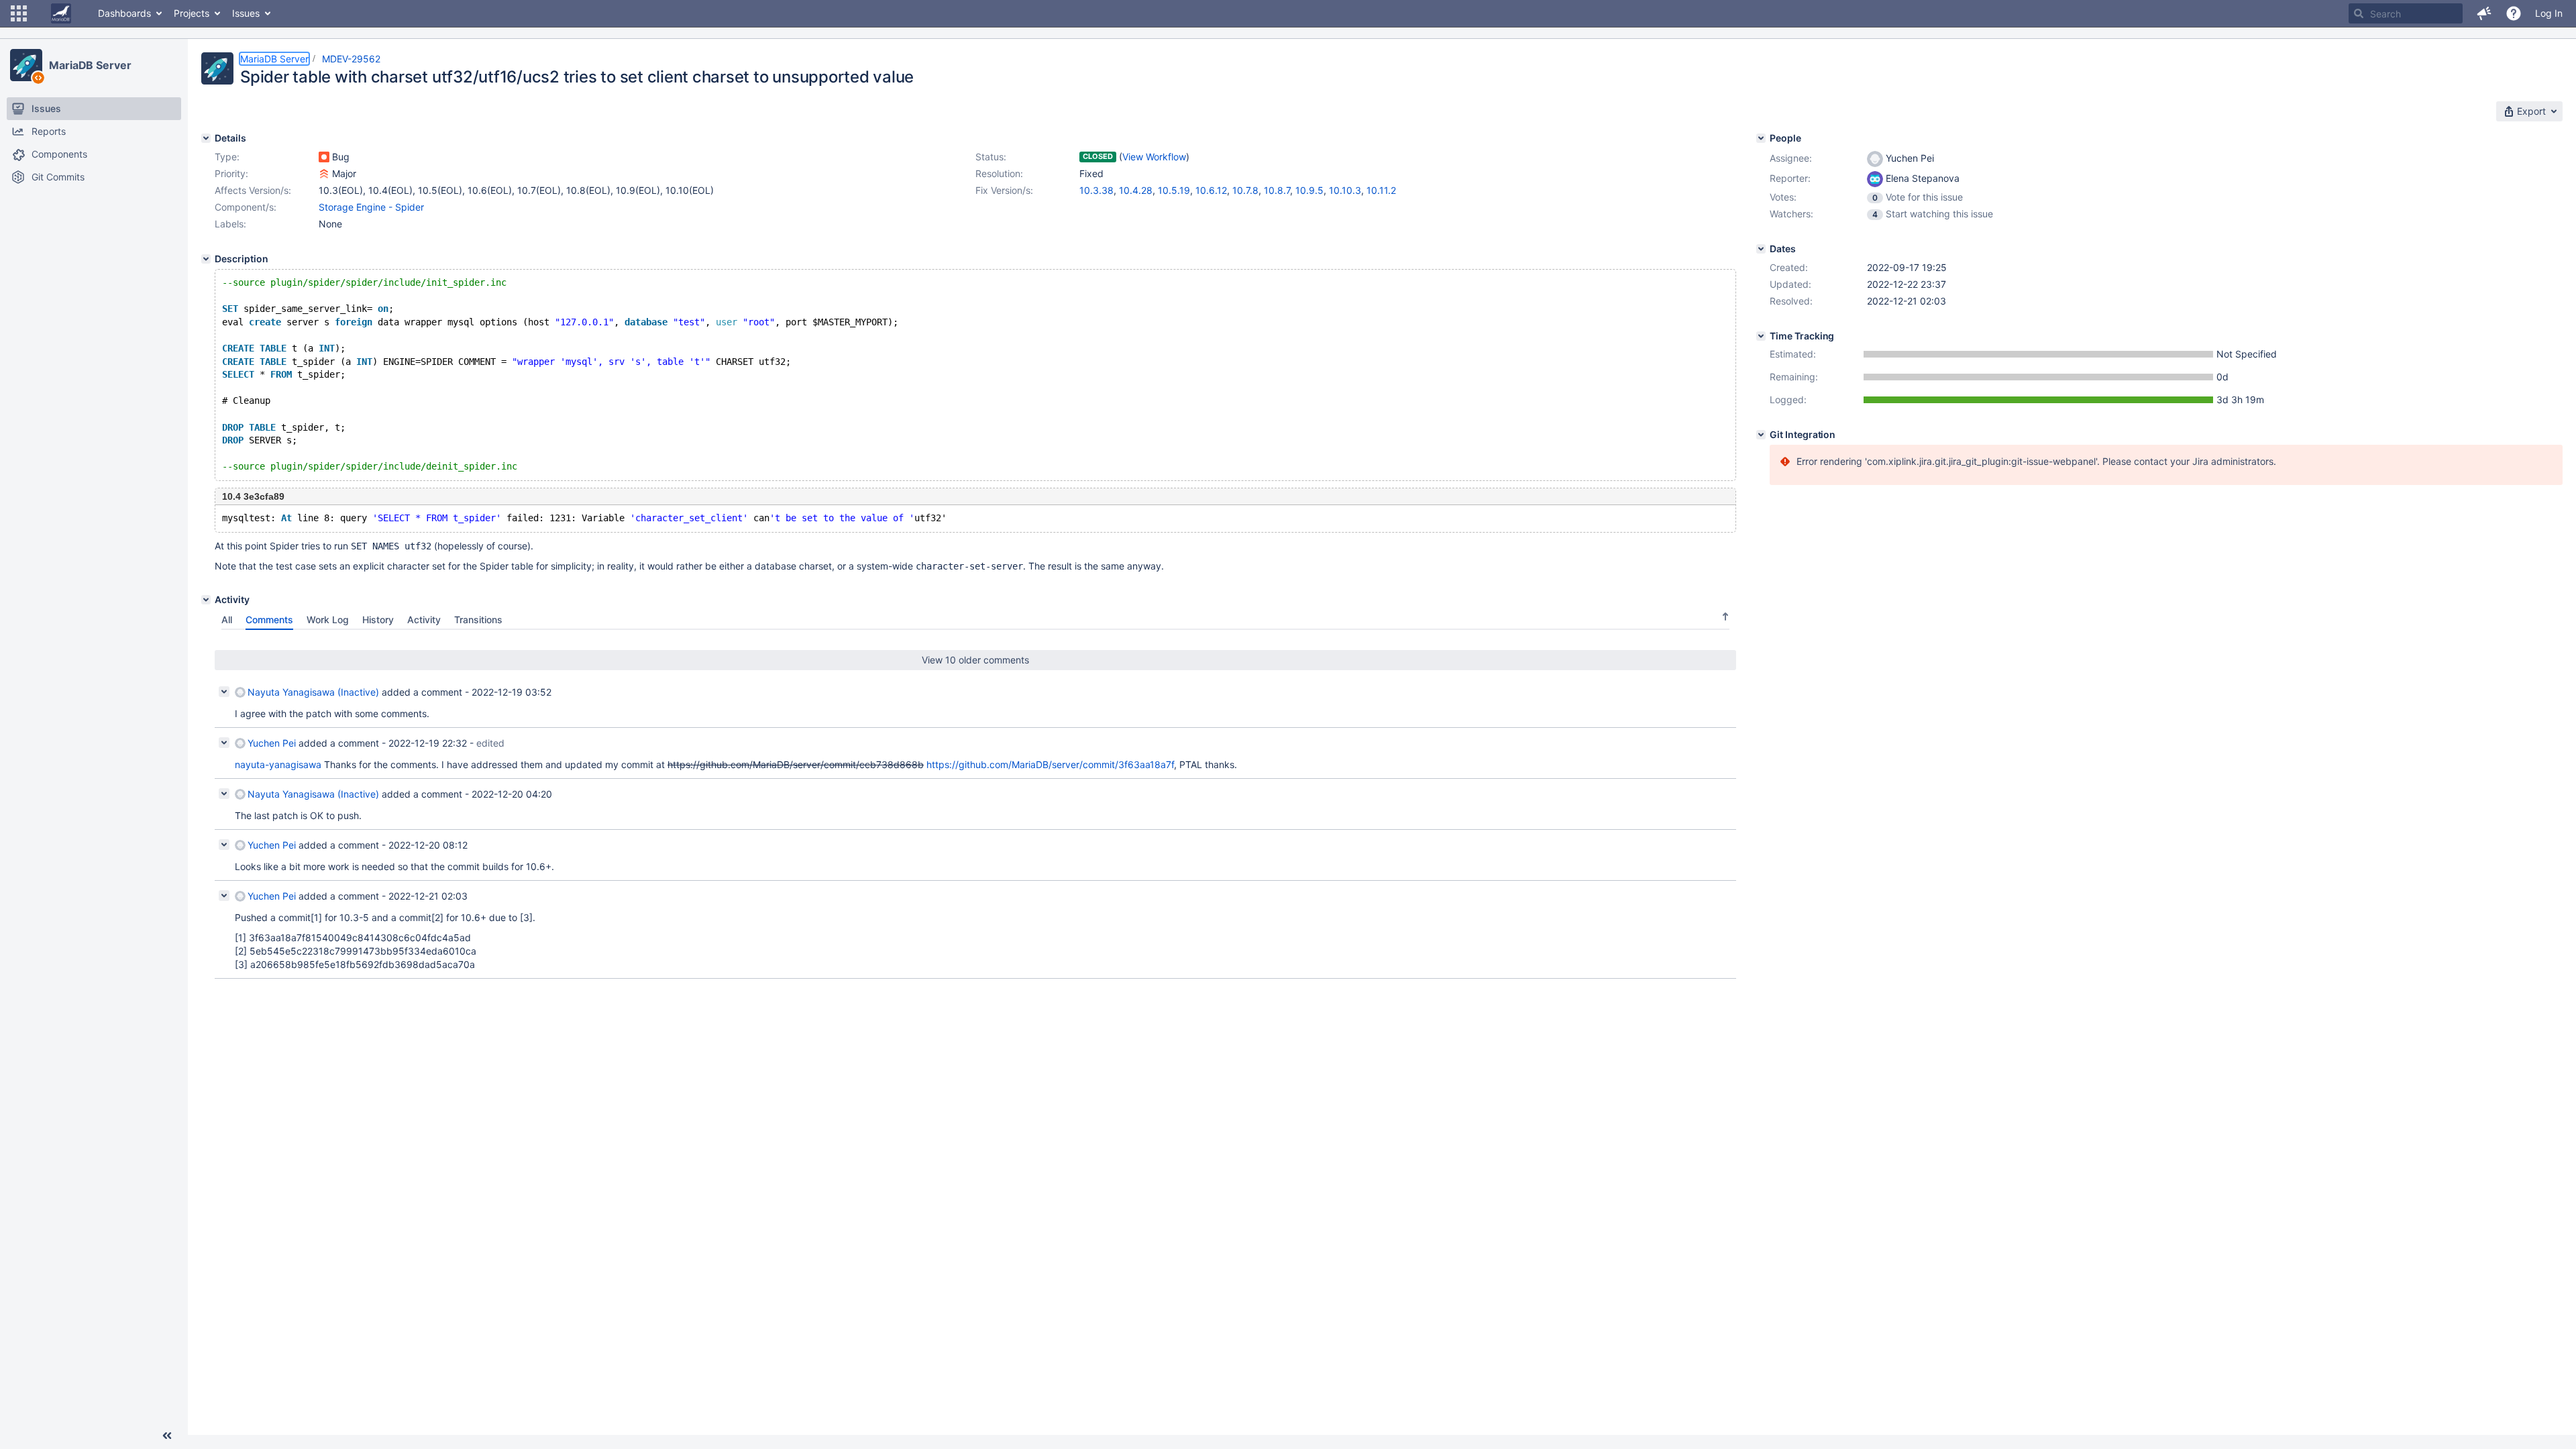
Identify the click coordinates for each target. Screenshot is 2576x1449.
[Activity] (206, 600)
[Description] (206, 259)
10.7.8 (1245, 190)
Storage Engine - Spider (371, 207)
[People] (1761, 138)
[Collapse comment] (224, 692)
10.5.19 (1174, 190)
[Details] (206, 138)
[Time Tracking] (1761, 336)
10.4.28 (1136, 190)
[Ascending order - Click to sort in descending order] (1725, 616)
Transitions (478, 620)
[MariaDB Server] (26, 65)
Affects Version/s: (253, 190)
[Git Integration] (1761, 435)
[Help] (2514, 13)
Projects (192, 13)
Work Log (328, 620)
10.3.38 (1096, 190)
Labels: (230, 224)
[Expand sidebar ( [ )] (167, 1436)
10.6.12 (1211, 190)
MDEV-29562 (351, 59)
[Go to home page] (61, 13)
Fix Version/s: (1004, 190)
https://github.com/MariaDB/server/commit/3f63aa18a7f (1050, 764)
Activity (424, 620)
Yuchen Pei (272, 743)
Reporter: (1790, 178)
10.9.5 (1309, 190)
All (227, 620)
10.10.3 (1345, 190)
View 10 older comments (975, 660)
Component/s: (246, 207)
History (378, 620)
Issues (246, 13)
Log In (2549, 13)
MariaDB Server (90, 65)
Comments (269, 620)
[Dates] (1761, 249)
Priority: (231, 173)
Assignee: (1791, 158)
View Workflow (1154, 157)
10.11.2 (1381, 190)
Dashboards (124, 13)
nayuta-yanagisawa (278, 764)
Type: (227, 157)
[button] (19, 13)
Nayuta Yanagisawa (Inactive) (313, 692)
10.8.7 (1277, 190)
